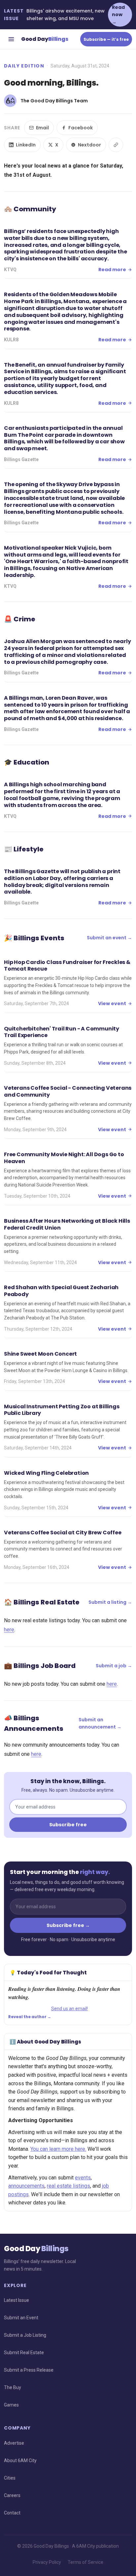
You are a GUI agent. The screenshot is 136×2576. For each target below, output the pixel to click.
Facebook (81, 128)
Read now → (118, 15)
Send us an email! (69, 2009)
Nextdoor (89, 145)
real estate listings (68, 2186)
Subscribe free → (68, 1925)
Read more (112, 270)
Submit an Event (21, 2318)
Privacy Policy (47, 2562)
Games (11, 2405)
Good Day (45, 39)
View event (112, 1003)
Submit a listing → (110, 1602)
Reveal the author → (30, 2017)
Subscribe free (68, 1825)
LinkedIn (26, 145)
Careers (12, 2495)
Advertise (14, 2443)
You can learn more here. (58, 2149)
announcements (26, 2186)
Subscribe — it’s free (106, 39)
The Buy (13, 2387)
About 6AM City (20, 2460)
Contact (12, 2513)
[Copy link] (116, 145)
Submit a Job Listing (25, 2335)
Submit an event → (109, 938)
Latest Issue (17, 2300)
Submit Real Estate (24, 2353)
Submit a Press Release (29, 2370)
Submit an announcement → (100, 1723)
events (83, 2178)
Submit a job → (114, 1666)
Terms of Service (85, 2562)
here (9, 1630)
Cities (10, 2478)
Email (42, 128)
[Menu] (11, 39)
